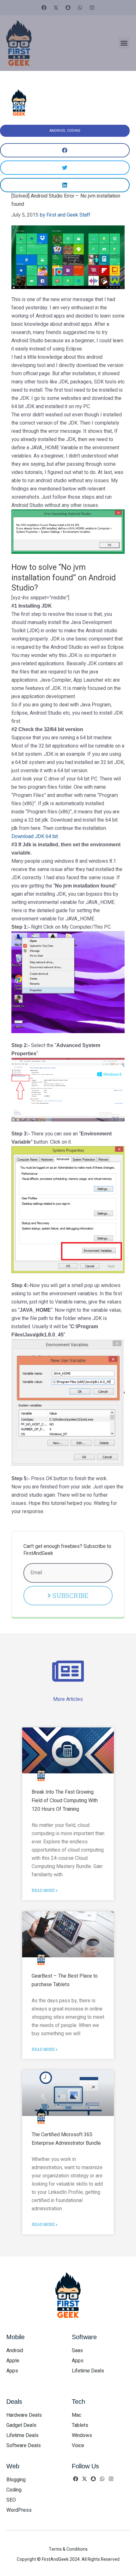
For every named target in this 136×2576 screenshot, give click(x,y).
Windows (82, 2435)
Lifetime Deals (88, 2371)
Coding (74, 131)
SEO (11, 2500)
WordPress (19, 2510)
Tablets (80, 2425)
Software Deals (24, 2446)
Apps (12, 2371)
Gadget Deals (21, 2425)
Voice (78, 2446)
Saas (77, 2351)
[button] (124, 43)
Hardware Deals (24, 2415)
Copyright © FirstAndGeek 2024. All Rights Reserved (68, 2559)
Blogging (16, 2480)
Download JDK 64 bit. (35, 837)
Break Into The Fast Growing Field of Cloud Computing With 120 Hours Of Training (65, 1801)
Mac (77, 2415)
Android (57, 131)
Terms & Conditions (68, 2549)
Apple (13, 2361)
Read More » (45, 1890)
